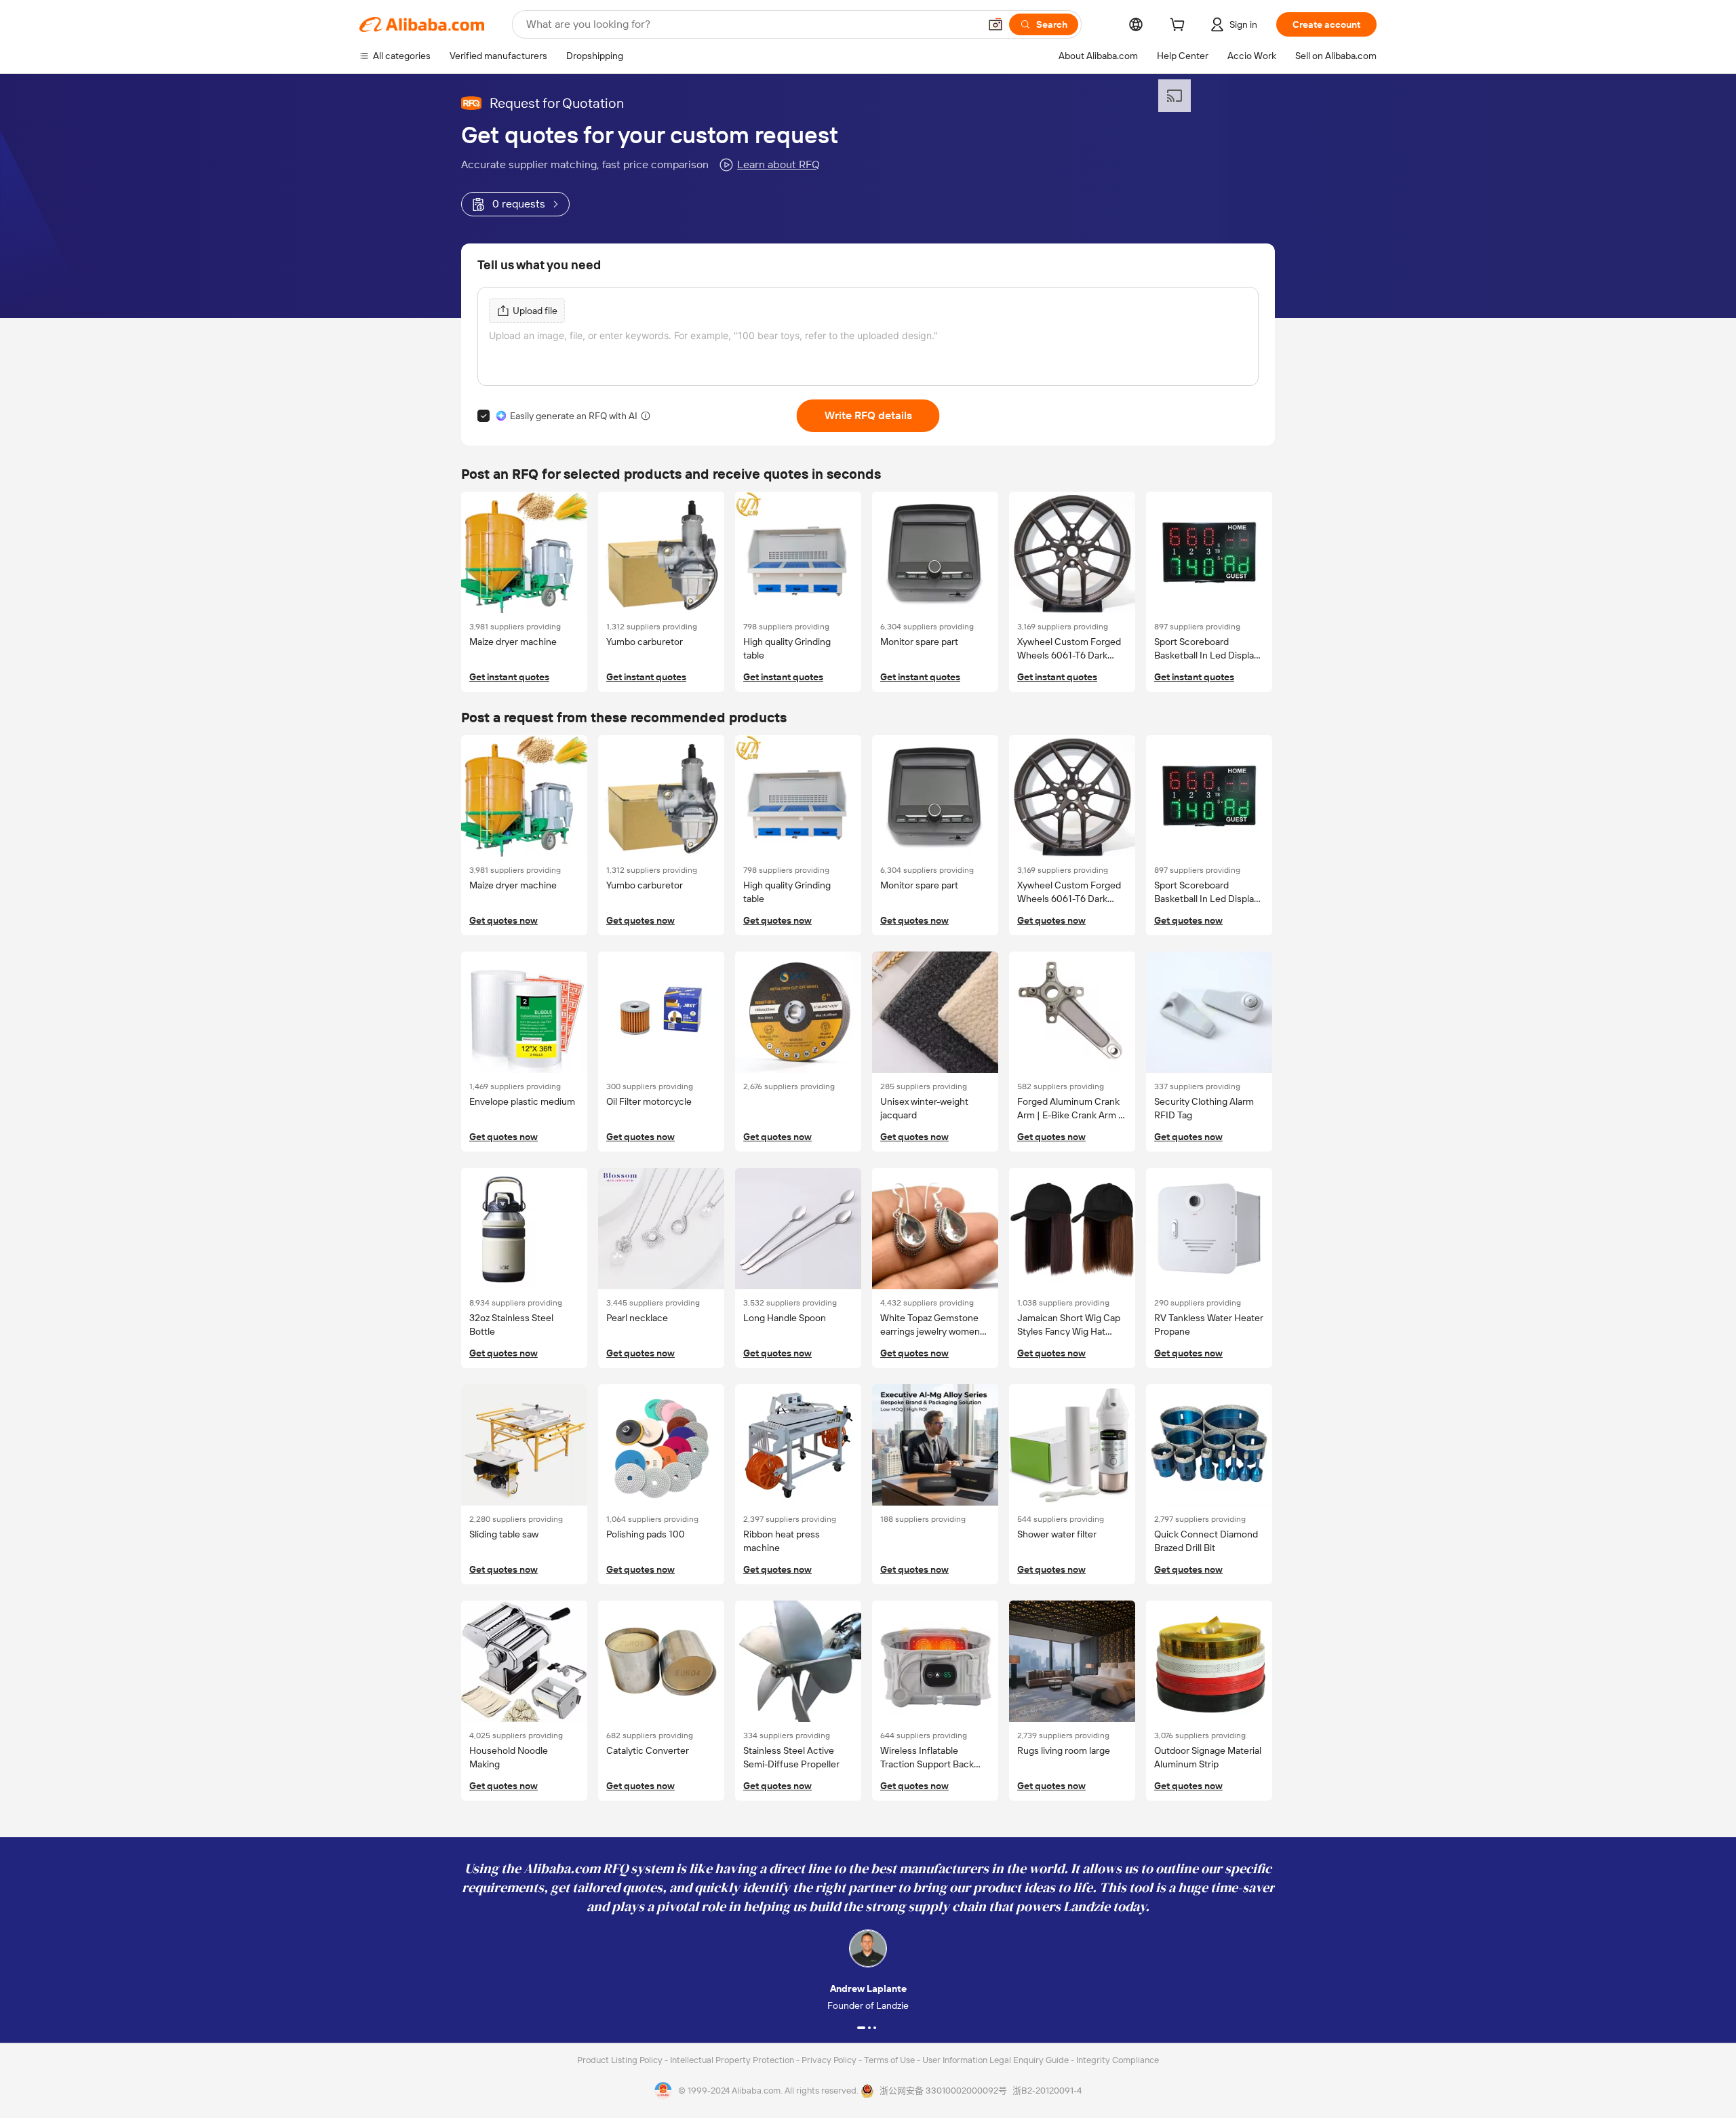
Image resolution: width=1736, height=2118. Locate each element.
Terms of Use (890, 2060)
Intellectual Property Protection (733, 2060)
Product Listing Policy (621, 2060)
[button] (995, 24)
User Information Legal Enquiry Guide (995, 2060)
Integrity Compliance (1118, 2060)
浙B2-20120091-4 (1047, 2091)
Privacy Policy (830, 2060)
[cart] (1180, 26)
